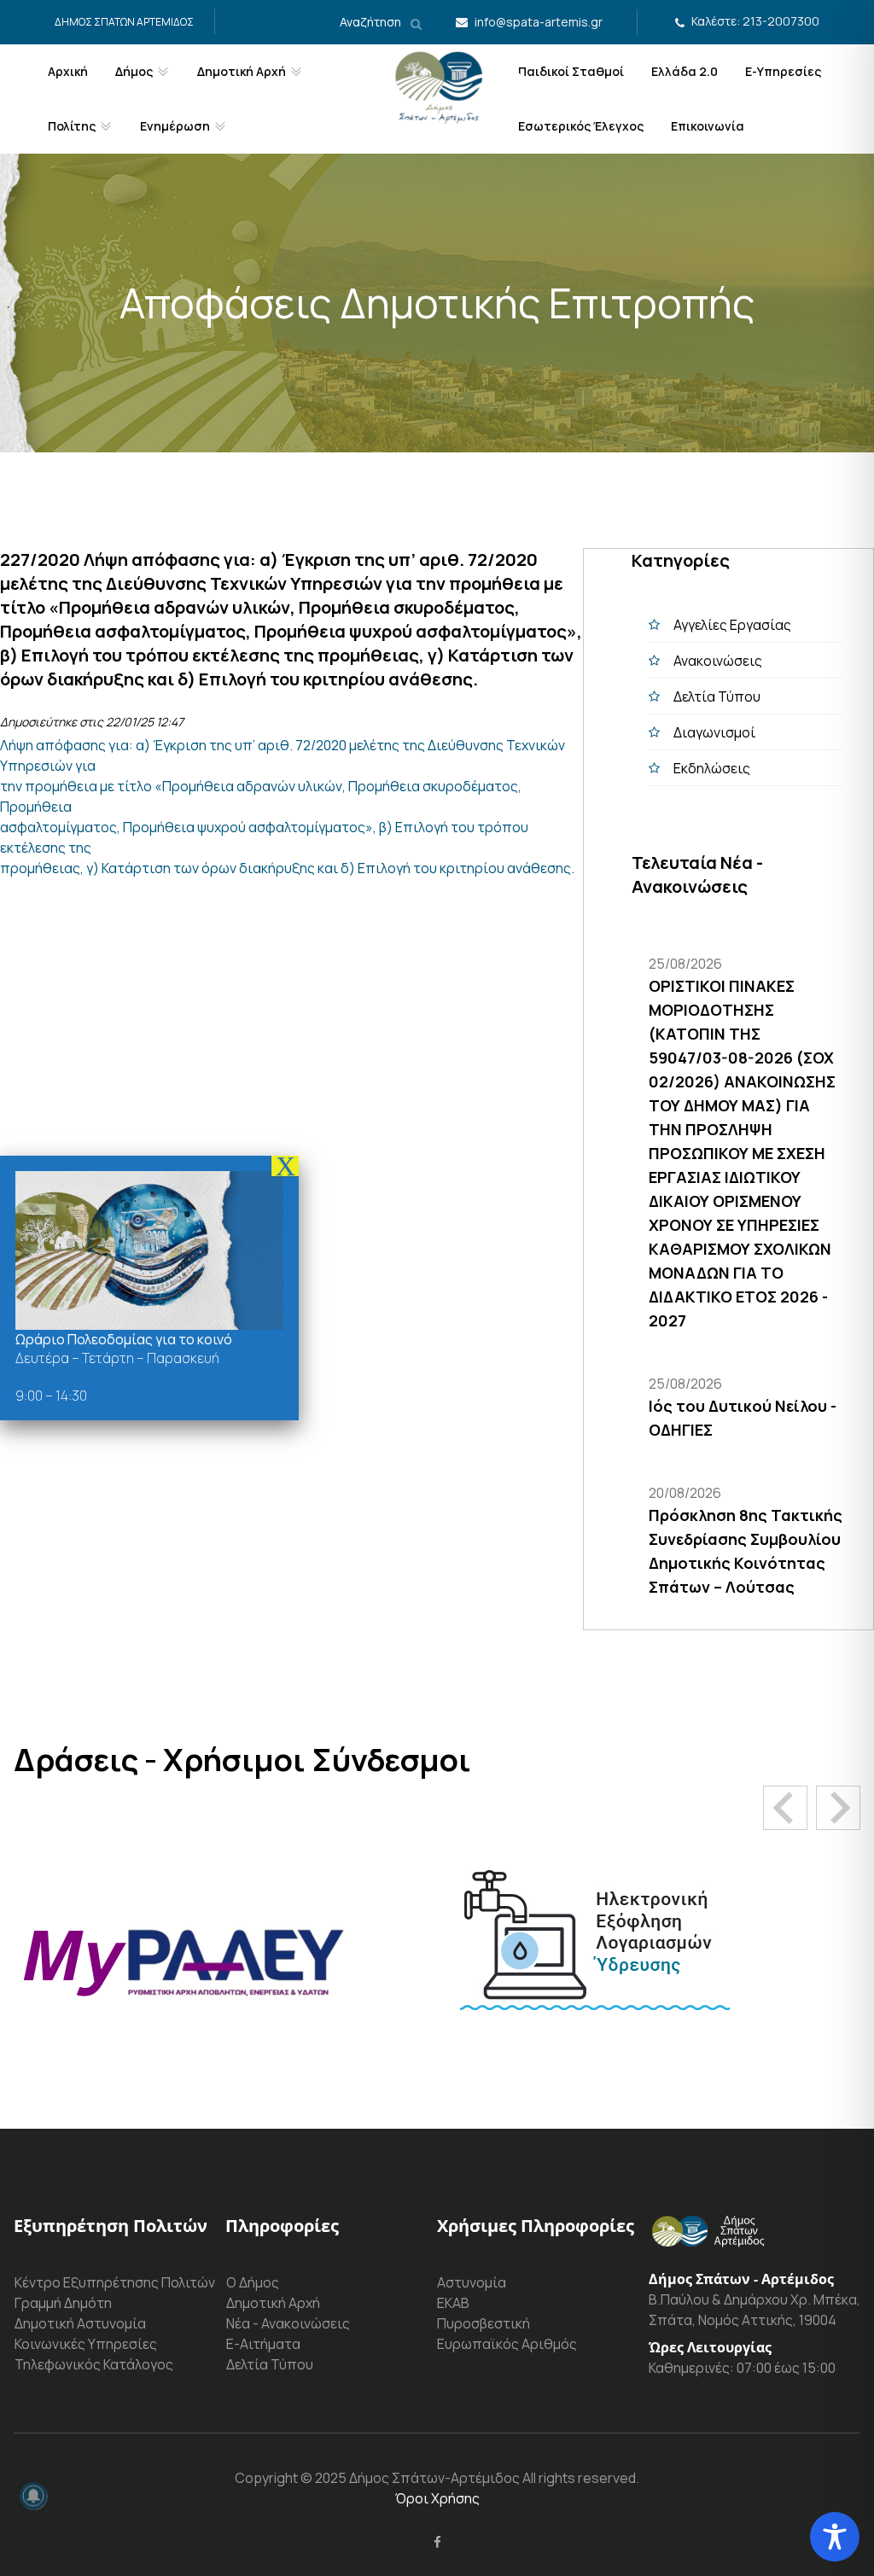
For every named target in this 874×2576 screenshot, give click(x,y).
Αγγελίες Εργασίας (732, 625)
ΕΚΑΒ (453, 2303)
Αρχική (68, 71)
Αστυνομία (472, 2282)
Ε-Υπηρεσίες (783, 71)
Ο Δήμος (253, 2282)
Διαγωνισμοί (714, 732)
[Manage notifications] (33, 2496)
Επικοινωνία (708, 126)
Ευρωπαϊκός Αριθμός (507, 2344)
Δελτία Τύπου (717, 696)
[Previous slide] (785, 1808)
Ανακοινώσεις (718, 661)
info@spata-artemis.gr (539, 22)
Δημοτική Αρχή (273, 2303)
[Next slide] (838, 1808)
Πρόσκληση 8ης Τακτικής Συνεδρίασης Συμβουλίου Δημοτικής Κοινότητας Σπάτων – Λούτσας (746, 1551)
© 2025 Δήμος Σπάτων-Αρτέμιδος (409, 2478)
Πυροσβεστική (484, 2323)
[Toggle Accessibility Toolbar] (835, 2537)
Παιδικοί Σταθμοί (571, 71)
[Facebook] (437, 2542)
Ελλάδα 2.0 (685, 71)
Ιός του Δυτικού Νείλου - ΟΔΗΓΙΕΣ (743, 1418)
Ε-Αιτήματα (263, 2344)
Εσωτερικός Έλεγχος (581, 126)
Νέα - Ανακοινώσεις (288, 2323)
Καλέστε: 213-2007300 (755, 21)
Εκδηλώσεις (712, 768)
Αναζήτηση (372, 22)
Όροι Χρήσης (437, 2498)
